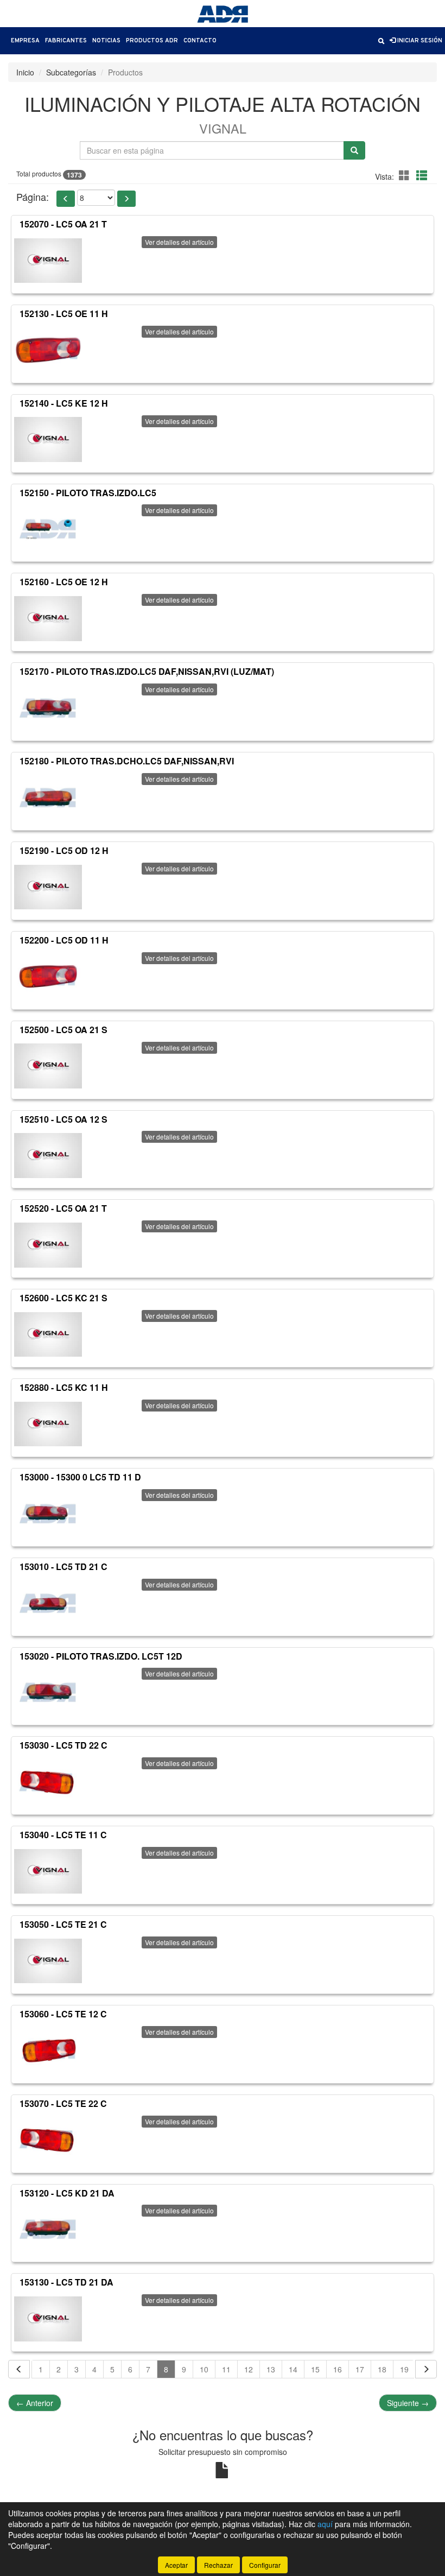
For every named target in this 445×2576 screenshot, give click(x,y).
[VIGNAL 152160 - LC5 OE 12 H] (48, 618)
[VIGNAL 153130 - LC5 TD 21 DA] (48, 2319)
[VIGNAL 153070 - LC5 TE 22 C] (48, 2140)
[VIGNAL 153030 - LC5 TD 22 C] (48, 1782)
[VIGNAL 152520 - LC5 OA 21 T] (48, 1245)
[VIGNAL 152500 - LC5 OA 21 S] (48, 1066)
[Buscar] (354, 150)
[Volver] (19, 2369)
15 (315, 2369)
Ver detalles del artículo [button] (179, 242)
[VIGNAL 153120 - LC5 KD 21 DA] (48, 2229)
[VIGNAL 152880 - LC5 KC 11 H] (48, 1424)
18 (382, 2369)
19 (404, 2369)
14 (293, 2369)
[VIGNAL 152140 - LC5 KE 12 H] (48, 440)
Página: (33, 197)
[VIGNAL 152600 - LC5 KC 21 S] (48, 1334)
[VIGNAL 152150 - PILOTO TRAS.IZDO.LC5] (48, 529)
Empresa (25, 41)
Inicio (25, 72)
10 (204, 2369)
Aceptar (176, 2565)
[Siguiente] (426, 2369)
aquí (325, 2524)
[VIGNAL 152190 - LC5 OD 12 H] (48, 887)
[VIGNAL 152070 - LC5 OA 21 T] (48, 261)
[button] (381, 41)
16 (338, 2369)
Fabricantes (66, 41)
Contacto (200, 41)
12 (249, 2369)
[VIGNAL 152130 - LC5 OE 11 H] (48, 350)
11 (226, 2369)
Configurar (265, 2565)
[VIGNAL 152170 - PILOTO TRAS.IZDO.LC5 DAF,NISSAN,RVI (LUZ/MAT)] (48, 708)
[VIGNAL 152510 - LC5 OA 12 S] (48, 1155)
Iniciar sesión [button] (419, 41)
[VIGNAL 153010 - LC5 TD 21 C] (48, 1603)
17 (360, 2369)
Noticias (106, 41)
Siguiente (408, 2403)
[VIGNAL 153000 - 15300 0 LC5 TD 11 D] (48, 1514)
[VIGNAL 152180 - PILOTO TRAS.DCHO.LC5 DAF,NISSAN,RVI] (48, 798)
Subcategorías (71, 72)
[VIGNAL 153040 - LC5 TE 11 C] (48, 1871)
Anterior (35, 2403)
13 (271, 2369)
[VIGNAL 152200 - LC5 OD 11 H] (48, 977)
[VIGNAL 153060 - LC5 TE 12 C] (48, 2050)
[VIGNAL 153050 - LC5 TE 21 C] (48, 1961)
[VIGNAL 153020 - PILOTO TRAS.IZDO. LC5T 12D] (48, 1692)
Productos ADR (152, 41)
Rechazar (218, 2565)
